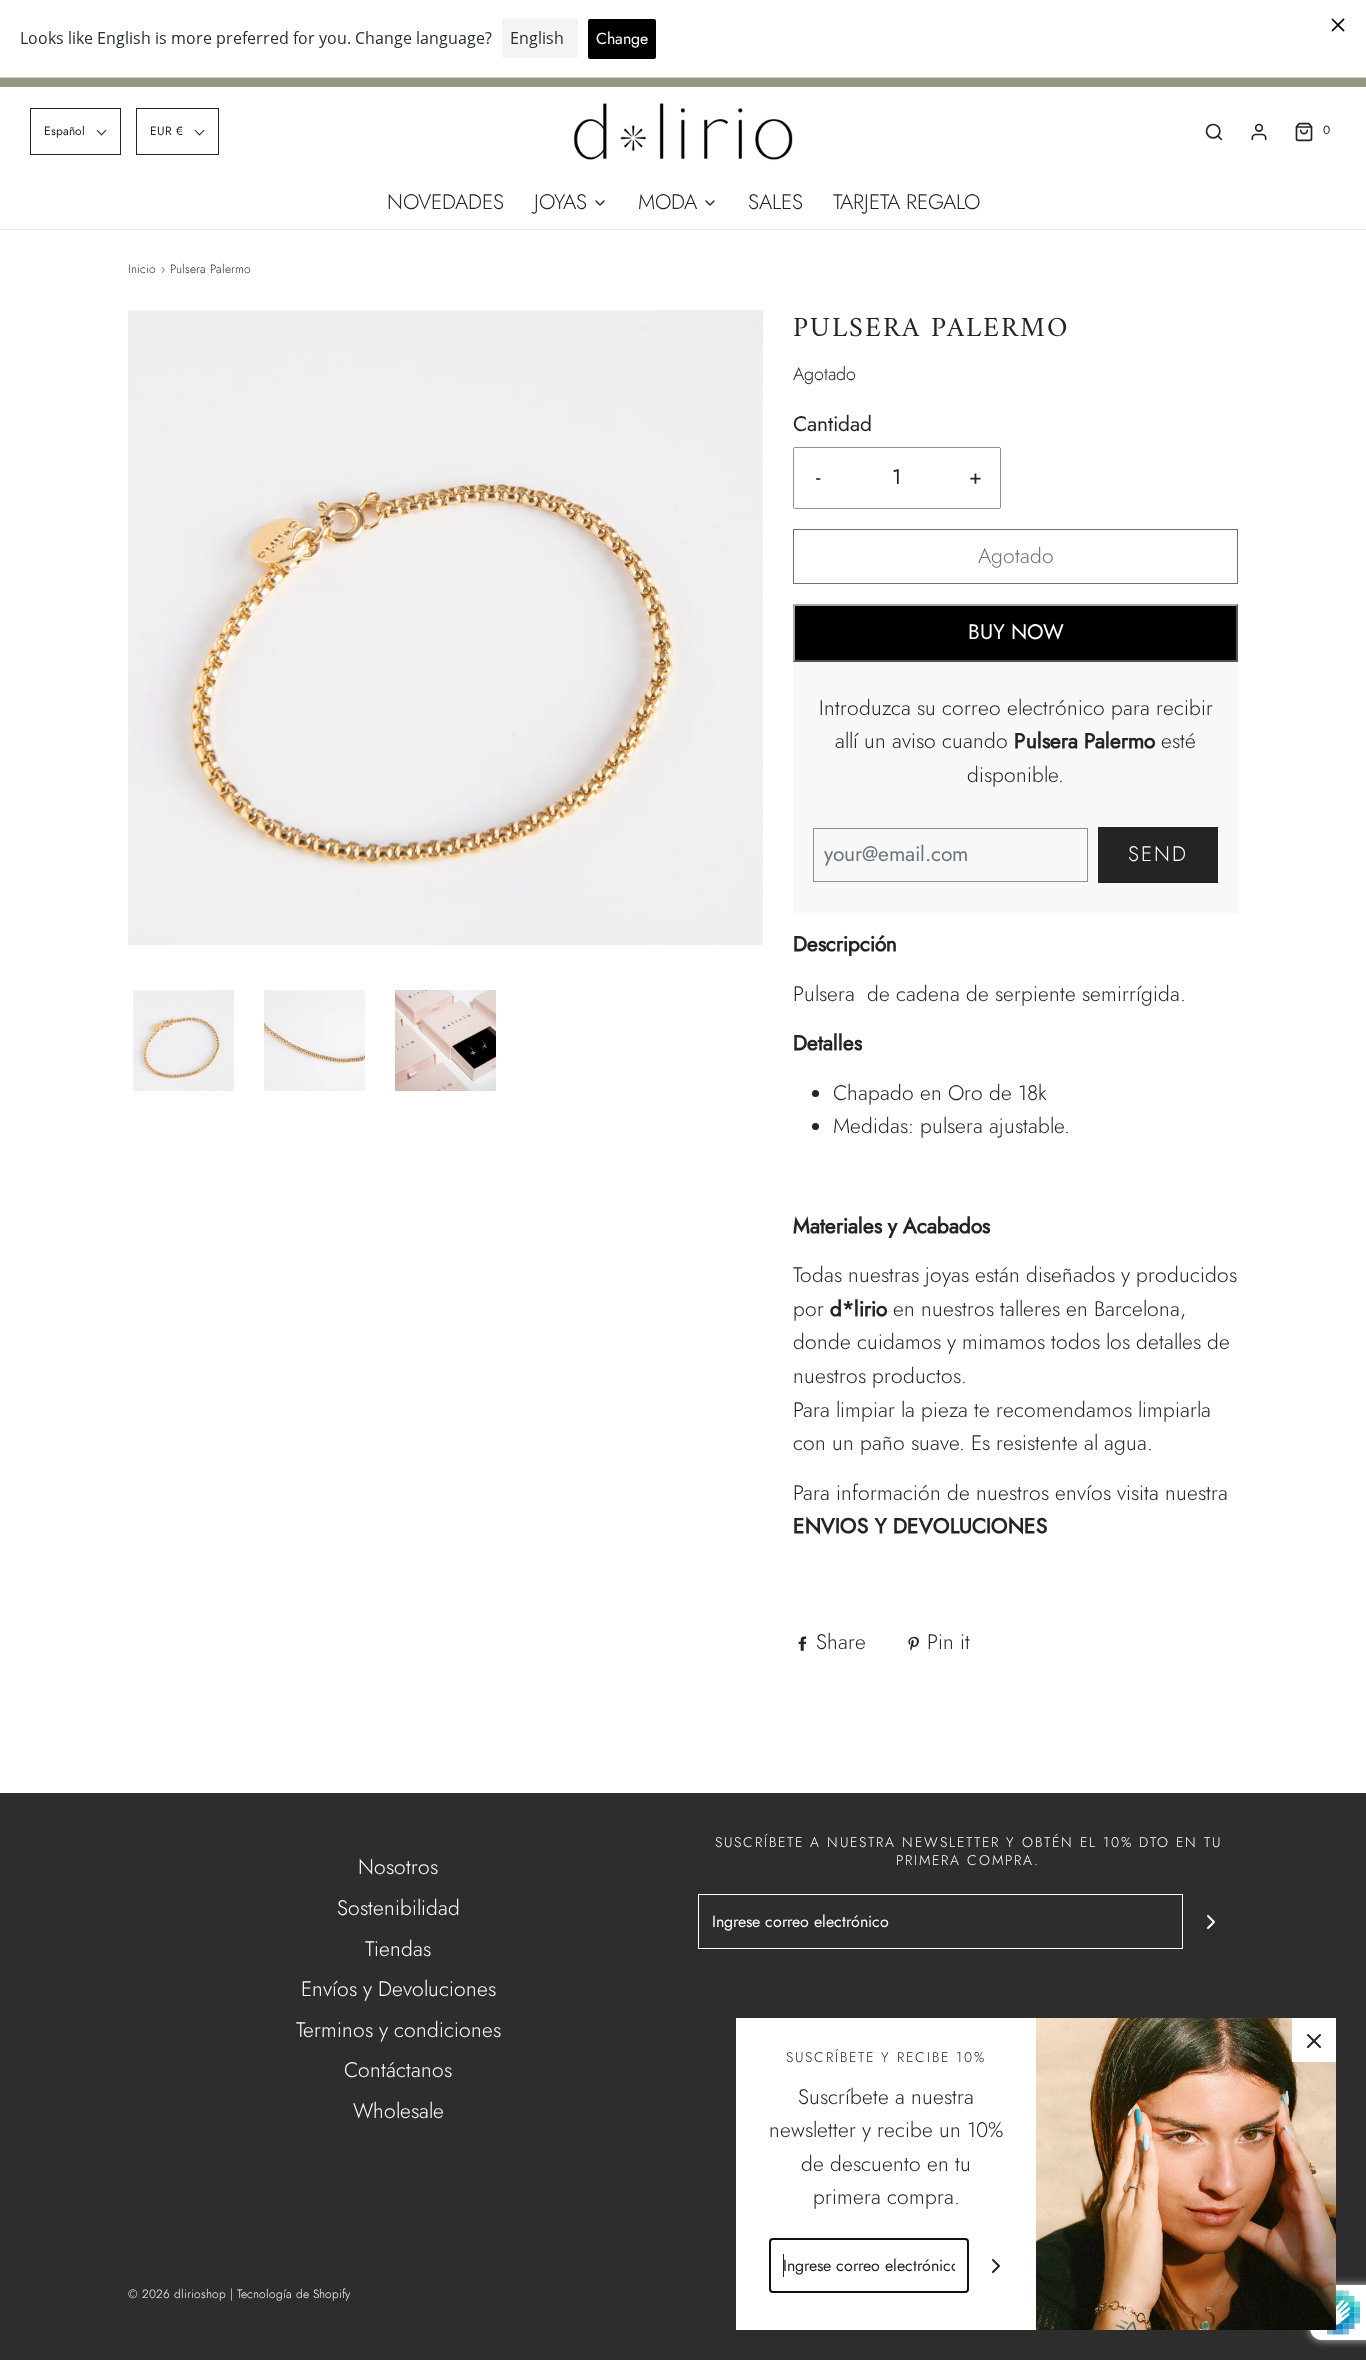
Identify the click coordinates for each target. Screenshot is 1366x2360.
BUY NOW (1016, 632)
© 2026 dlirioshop (177, 2294)
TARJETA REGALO (906, 202)
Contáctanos (398, 2070)
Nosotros (398, 1867)
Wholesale (398, 2111)
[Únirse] (1210, 1921)
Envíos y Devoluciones (398, 1989)
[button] (75, 131)
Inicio (142, 269)
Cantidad (832, 424)
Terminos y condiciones (398, 2030)
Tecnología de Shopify (293, 2294)
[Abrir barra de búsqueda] (1214, 131)
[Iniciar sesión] (1259, 132)
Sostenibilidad (398, 1908)
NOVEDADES (445, 202)
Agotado (1016, 556)
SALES (775, 202)
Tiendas (398, 1949)
